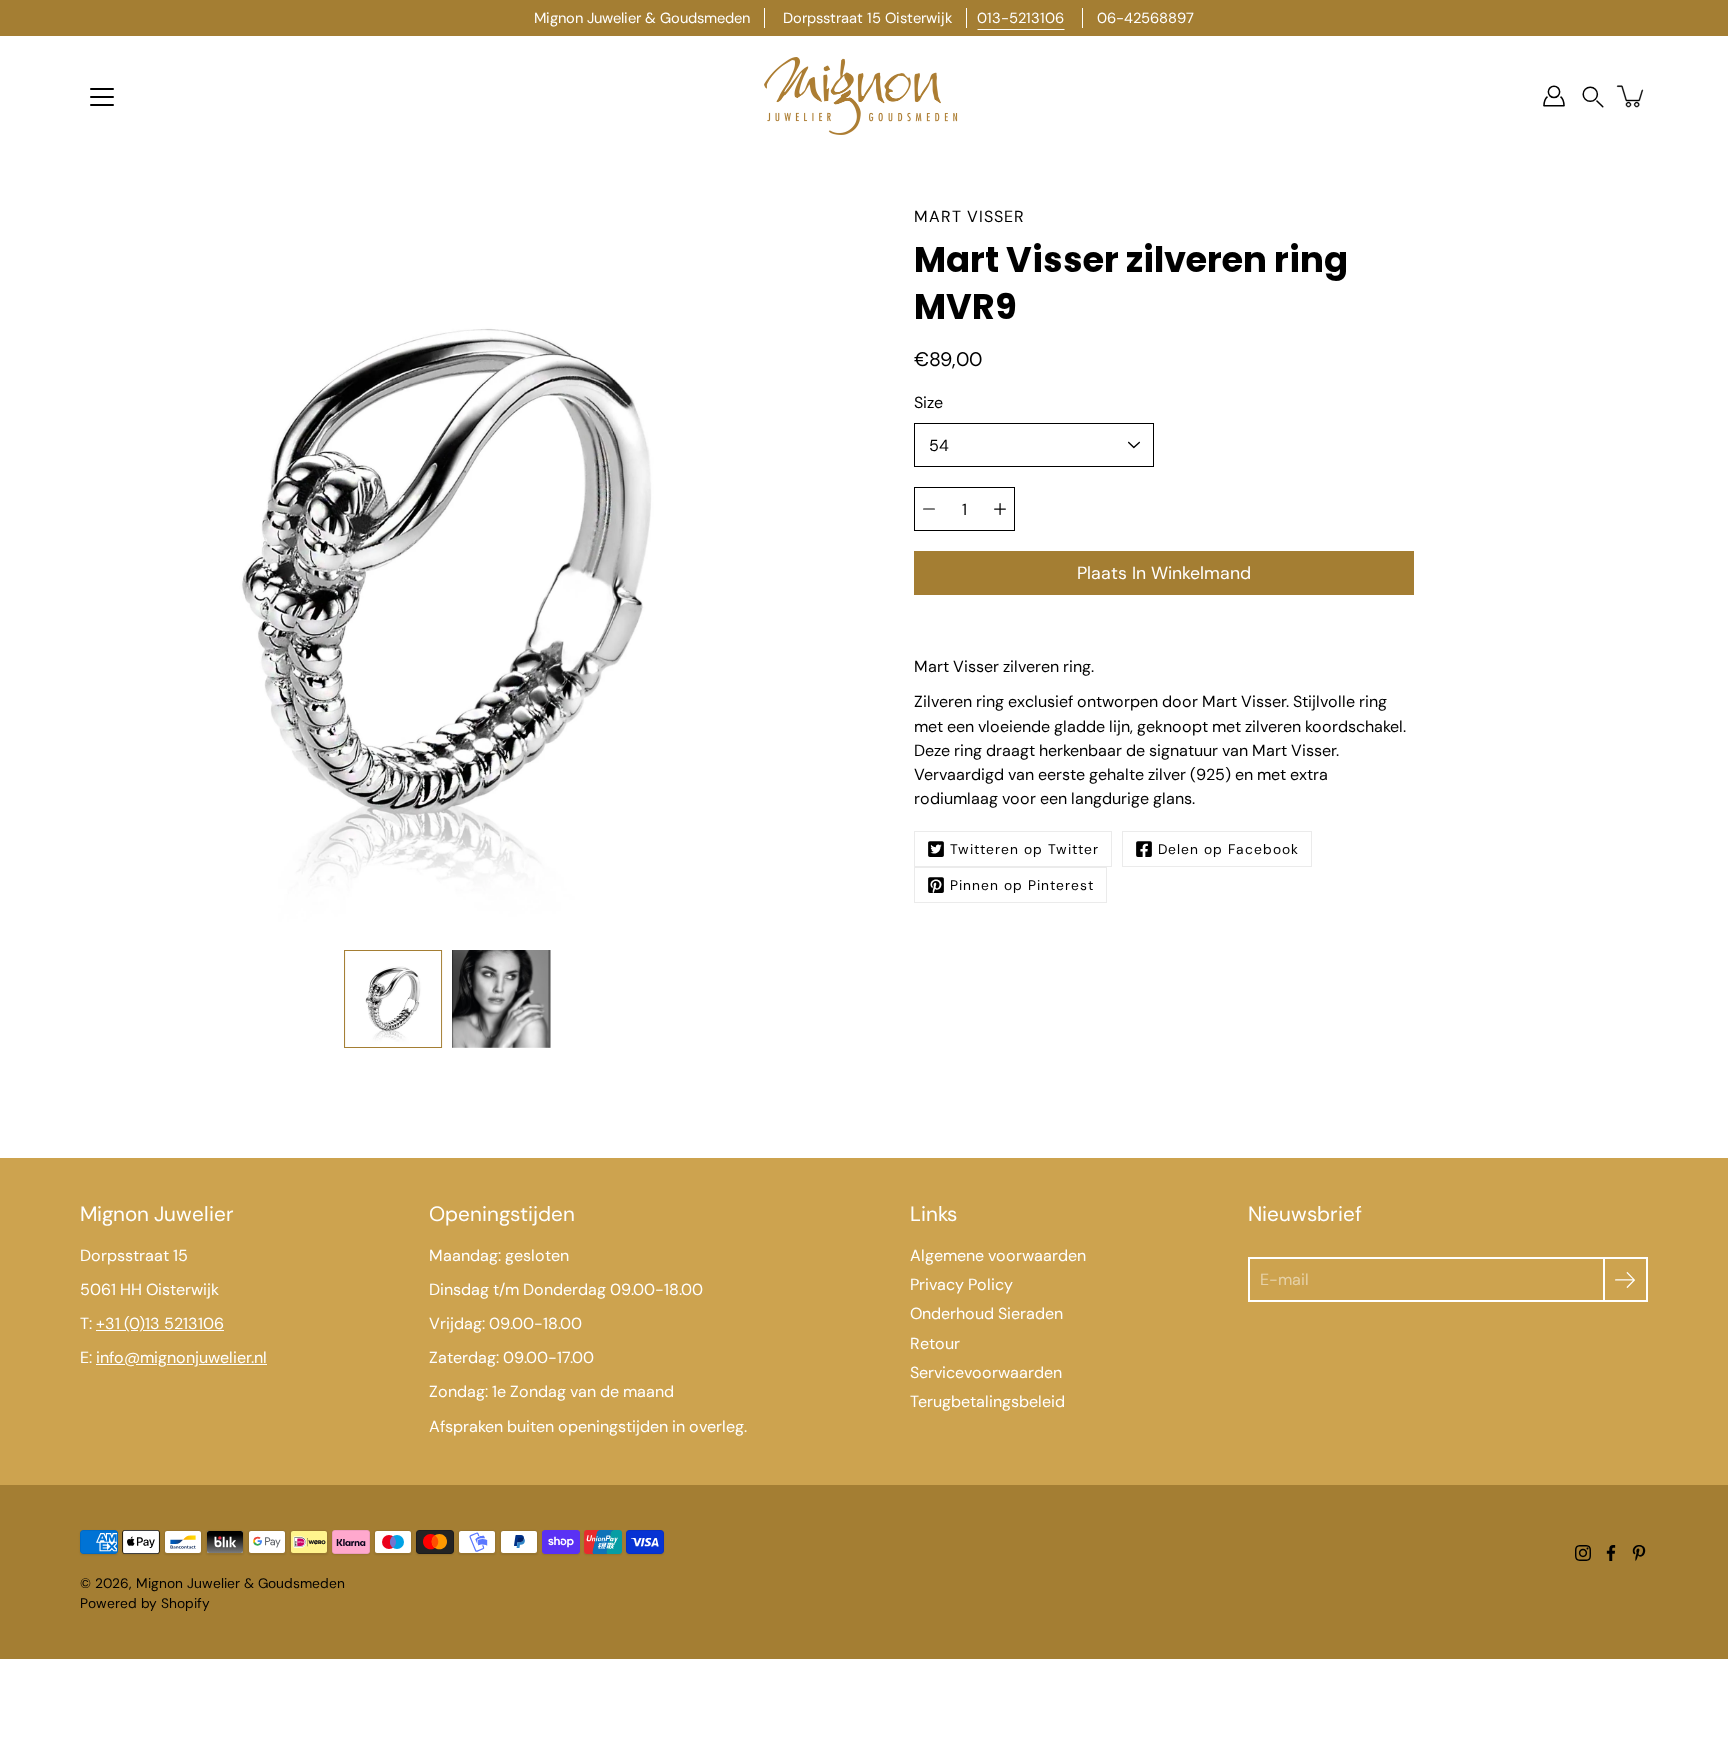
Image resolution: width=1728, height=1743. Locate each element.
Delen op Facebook (1228, 849)
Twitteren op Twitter (1024, 849)
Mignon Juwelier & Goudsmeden (240, 1583)
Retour (935, 1343)
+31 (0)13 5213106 (160, 1323)
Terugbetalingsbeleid (987, 1401)
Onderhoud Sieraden (986, 1313)
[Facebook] (1611, 1553)
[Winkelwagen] (1632, 96)
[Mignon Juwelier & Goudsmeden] (864, 96)
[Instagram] (1583, 1553)
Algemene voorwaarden (998, 1255)
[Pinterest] (1639, 1553)
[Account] (1554, 96)
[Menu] (102, 97)
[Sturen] (1625, 1279)
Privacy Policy (961, 1284)
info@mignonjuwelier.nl (181, 1357)
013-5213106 (1020, 18)
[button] (1593, 96)
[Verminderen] (929, 509)
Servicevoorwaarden (986, 1372)
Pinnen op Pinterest (1022, 885)
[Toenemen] (1000, 509)
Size (928, 402)
